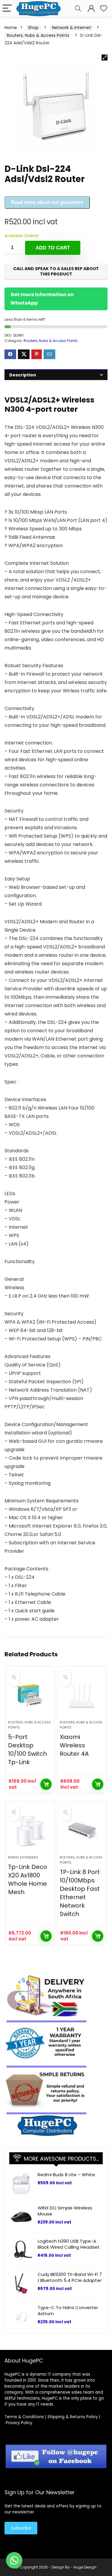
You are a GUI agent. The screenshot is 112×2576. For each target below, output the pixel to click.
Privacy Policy (19, 2423)
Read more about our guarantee (47, 202)
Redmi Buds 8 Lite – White (66, 2175)
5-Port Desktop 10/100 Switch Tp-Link (27, 1749)
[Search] (78, 9)
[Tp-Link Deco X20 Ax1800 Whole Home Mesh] (30, 1831)
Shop (33, 28)
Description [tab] (23, 375)
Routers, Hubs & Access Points (38, 35)
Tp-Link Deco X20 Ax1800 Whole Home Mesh (28, 1879)
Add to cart (53, 248)
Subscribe (21, 2528)
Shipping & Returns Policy (73, 2417)
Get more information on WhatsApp (42, 299)
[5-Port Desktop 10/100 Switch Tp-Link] (30, 1696)
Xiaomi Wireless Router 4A (74, 1745)
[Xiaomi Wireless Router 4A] (82, 1696)
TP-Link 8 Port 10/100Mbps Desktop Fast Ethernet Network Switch (80, 1893)
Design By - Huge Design (74, 2567)
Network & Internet (72, 28)
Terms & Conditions (24, 2417)
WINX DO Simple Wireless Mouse (65, 2211)
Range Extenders (23, 1857)
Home (11, 28)
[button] (105, 57)
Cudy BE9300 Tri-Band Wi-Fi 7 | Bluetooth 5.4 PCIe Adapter (70, 2277)
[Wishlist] (104, 9)
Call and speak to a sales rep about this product (56, 271)
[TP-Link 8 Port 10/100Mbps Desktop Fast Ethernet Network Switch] (82, 1831)
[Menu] (7, 9)
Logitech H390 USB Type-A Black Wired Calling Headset (69, 2244)
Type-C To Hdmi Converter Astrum (68, 2311)
